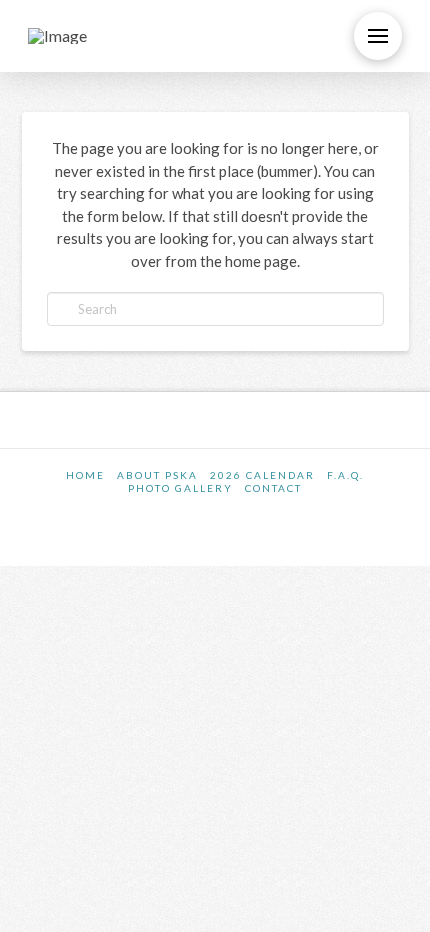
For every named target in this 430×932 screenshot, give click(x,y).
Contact (273, 488)
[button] (378, 36)
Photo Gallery (180, 488)
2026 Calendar (262, 475)
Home (85, 475)
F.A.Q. (345, 475)
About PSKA (157, 475)
